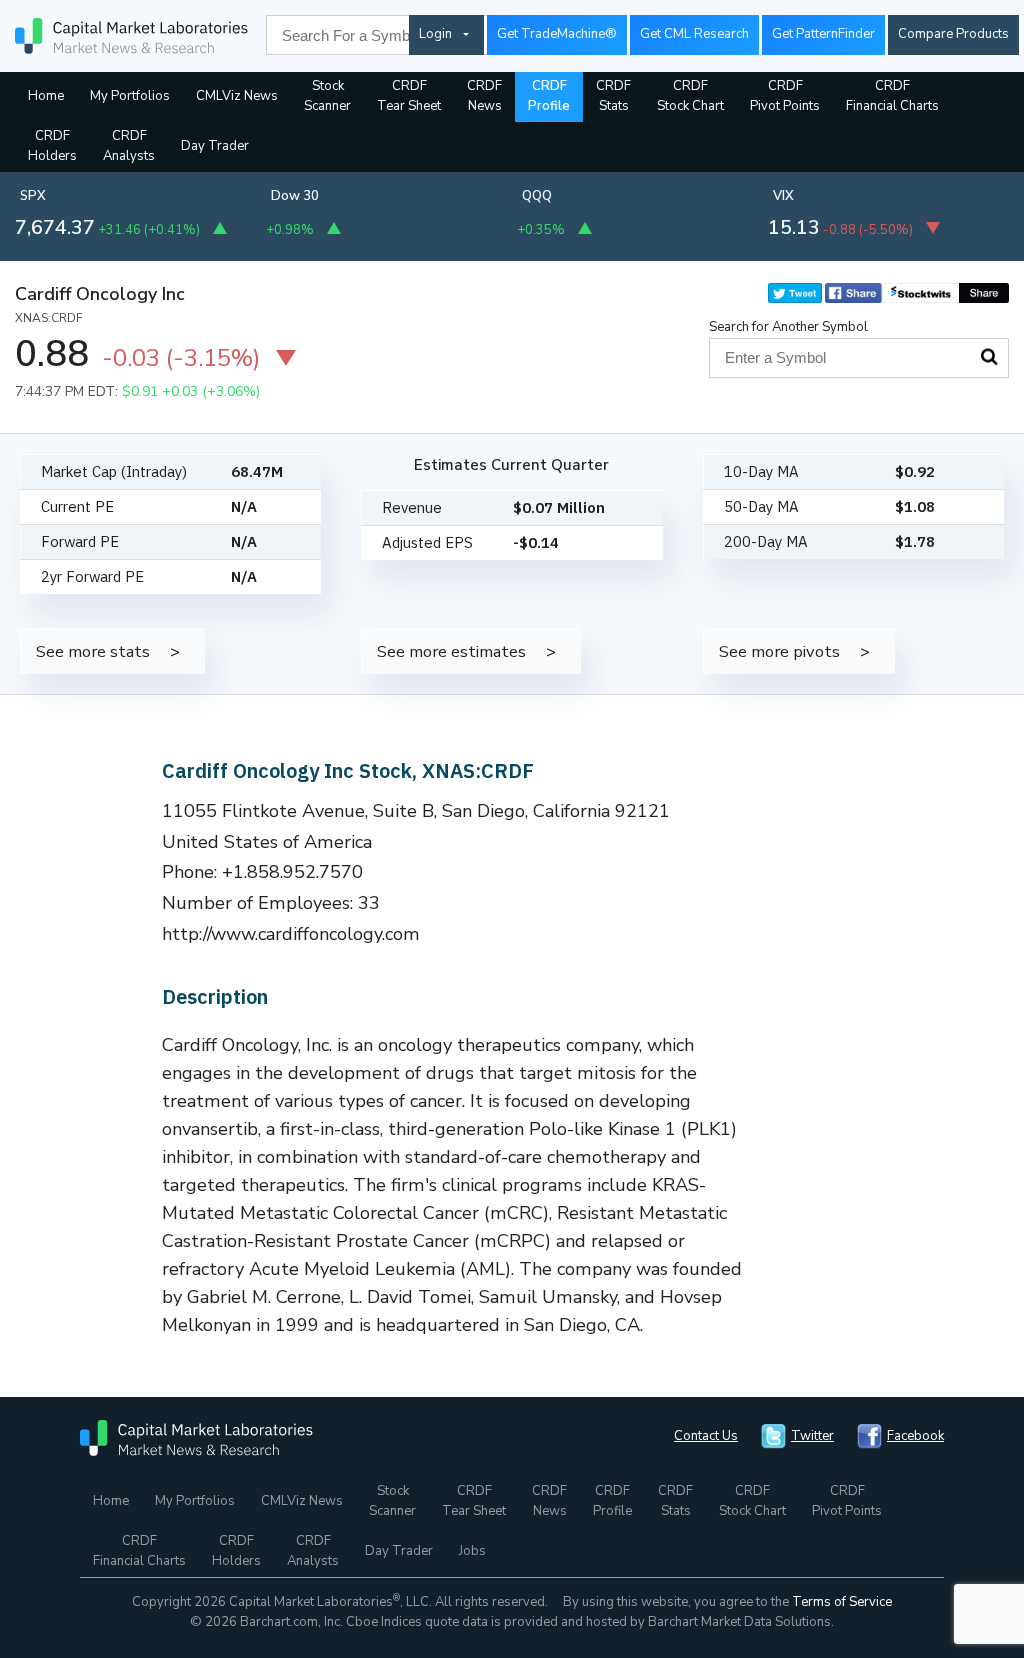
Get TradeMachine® (557, 34)
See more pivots (779, 651)
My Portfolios (130, 96)
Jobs (472, 1551)
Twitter (812, 1436)
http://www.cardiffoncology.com (291, 934)
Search (989, 357)
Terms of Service (842, 1602)
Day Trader (215, 146)
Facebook (915, 1436)
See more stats (93, 651)
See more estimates (451, 651)
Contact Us (706, 1436)
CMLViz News (237, 96)
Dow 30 (295, 196)
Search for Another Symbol (788, 327)
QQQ (537, 196)
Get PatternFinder (823, 34)
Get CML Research (694, 34)
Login (435, 34)
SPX (33, 196)
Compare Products (953, 34)
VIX (783, 196)
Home (46, 96)
